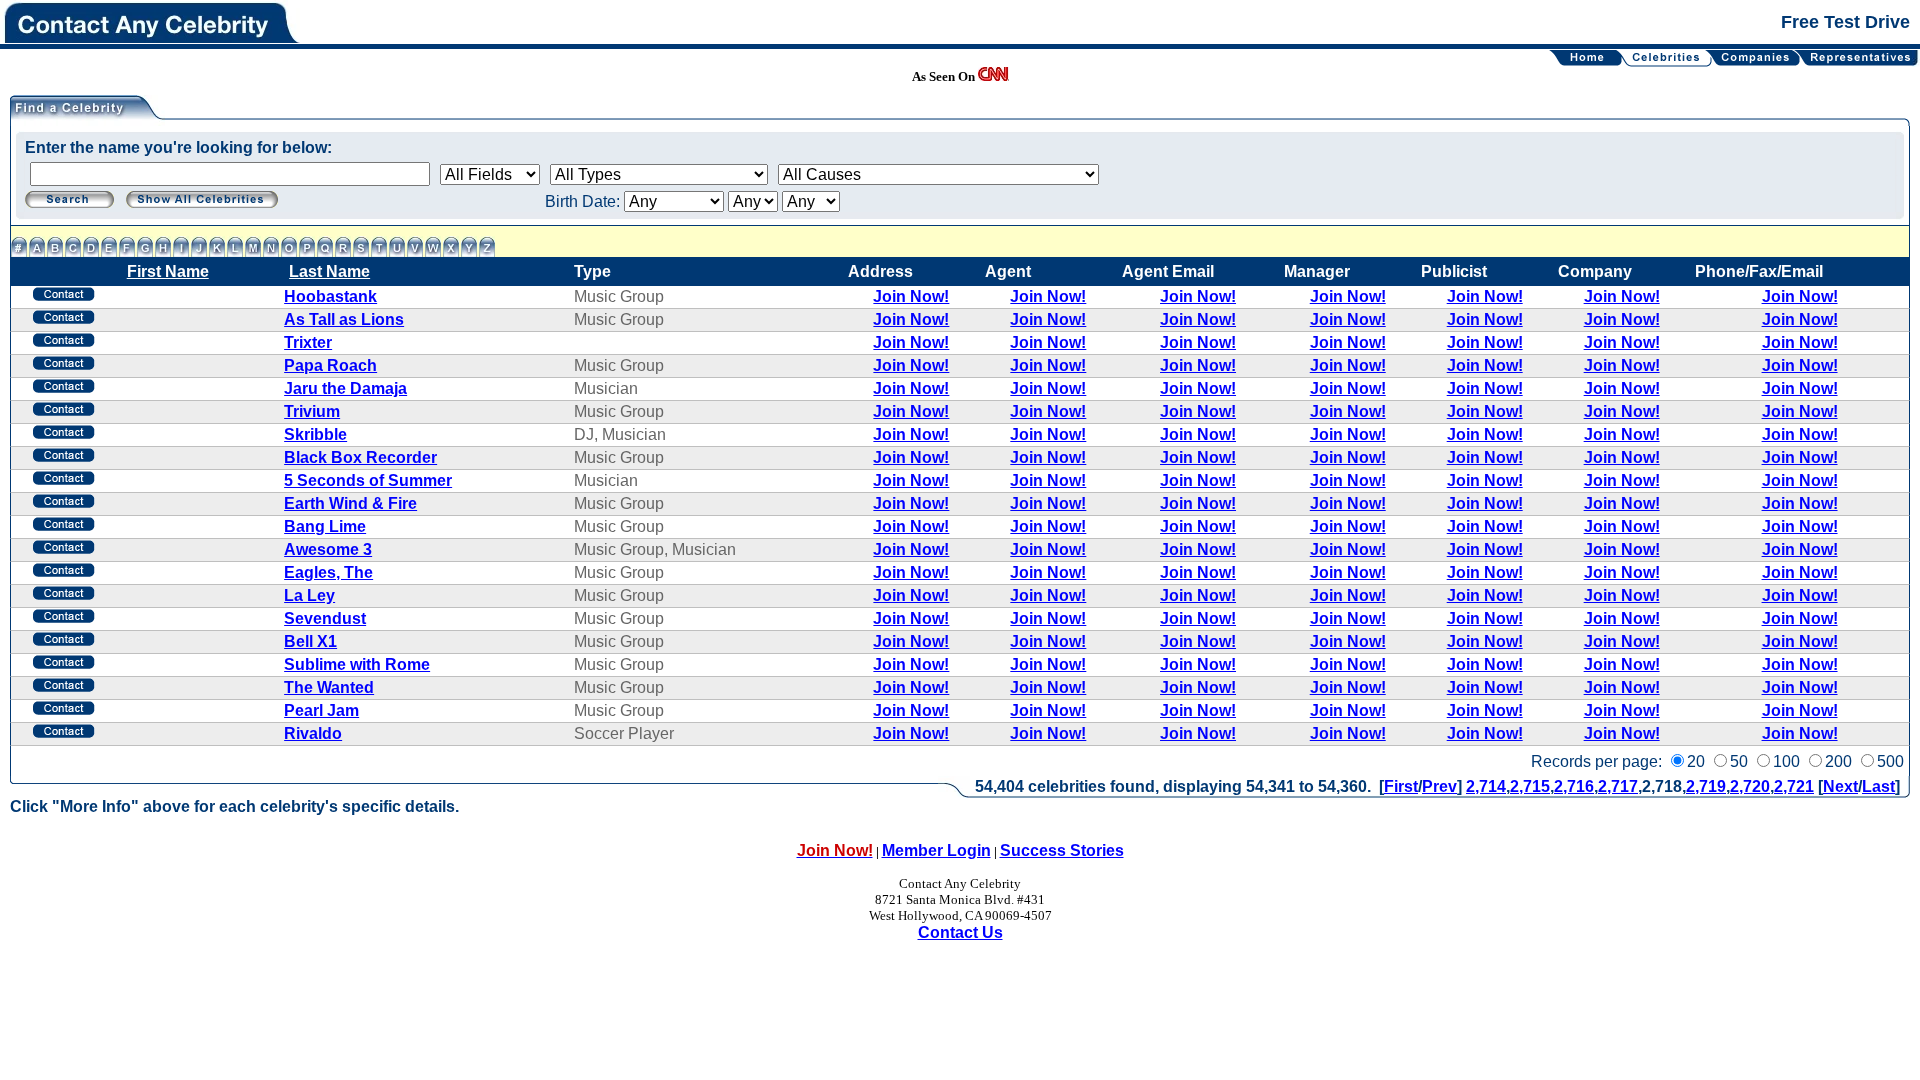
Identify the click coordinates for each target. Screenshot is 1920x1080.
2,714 (1486, 786)
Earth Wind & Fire (350, 503)
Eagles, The (328, 572)
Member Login (936, 850)
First (1401, 786)
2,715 (1530, 786)
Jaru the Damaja (345, 388)
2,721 (1794, 786)
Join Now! (911, 296)
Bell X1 (310, 641)
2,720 (1750, 786)
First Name (168, 271)
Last (1878, 786)
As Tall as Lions (344, 319)
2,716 (1574, 786)
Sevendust (325, 618)
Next (1840, 786)
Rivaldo (313, 733)
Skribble (315, 434)
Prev (1439, 786)
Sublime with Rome (357, 664)
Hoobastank (330, 296)
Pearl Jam (321, 710)
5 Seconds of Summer (368, 480)
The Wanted (329, 687)
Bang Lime (325, 526)
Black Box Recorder (360, 457)
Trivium (312, 411)
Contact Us (960, 932)
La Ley (309, 595)
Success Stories (1062, 850)
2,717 (1618, 786)
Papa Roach (330, 365)
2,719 (1706, 786)
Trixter (308, 342)
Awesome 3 (328, 549)
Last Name (329, 271)
